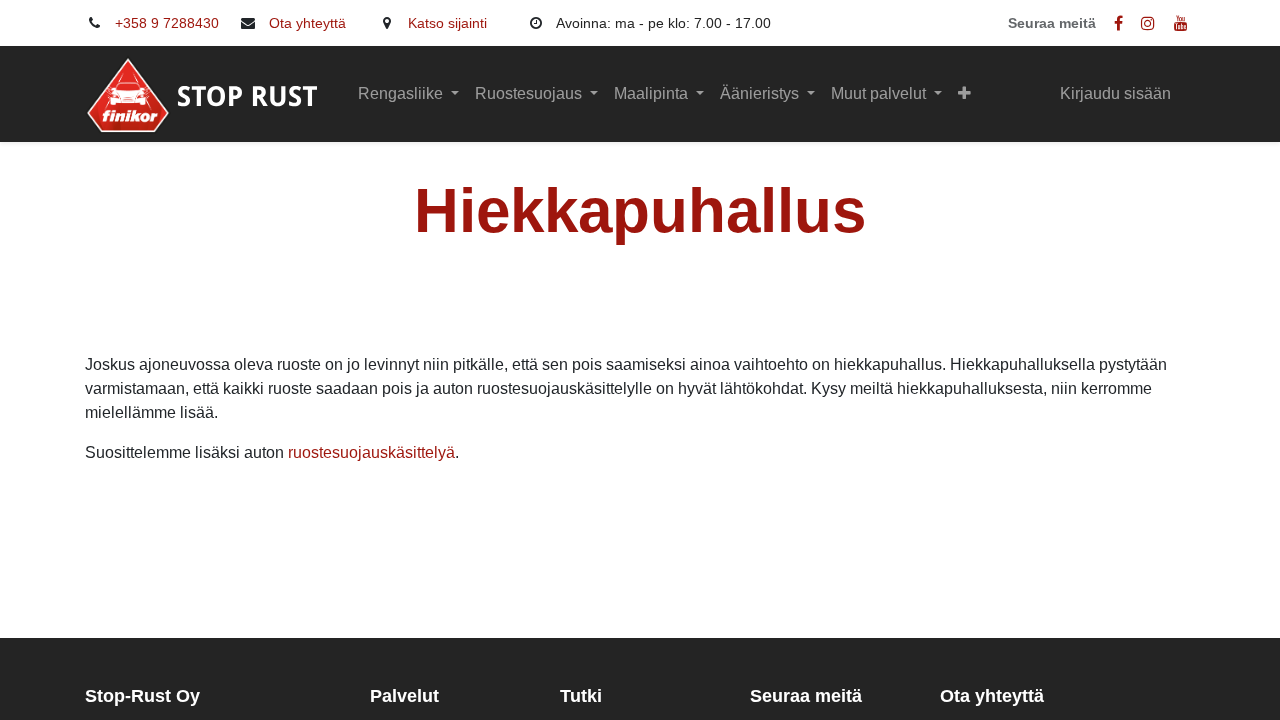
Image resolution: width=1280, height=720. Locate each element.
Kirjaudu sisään (1115, 93)
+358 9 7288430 (167, 23)
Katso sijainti (447, 23)
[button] (964, 94)
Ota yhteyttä (307, 23)
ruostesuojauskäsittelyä (371, 452)
